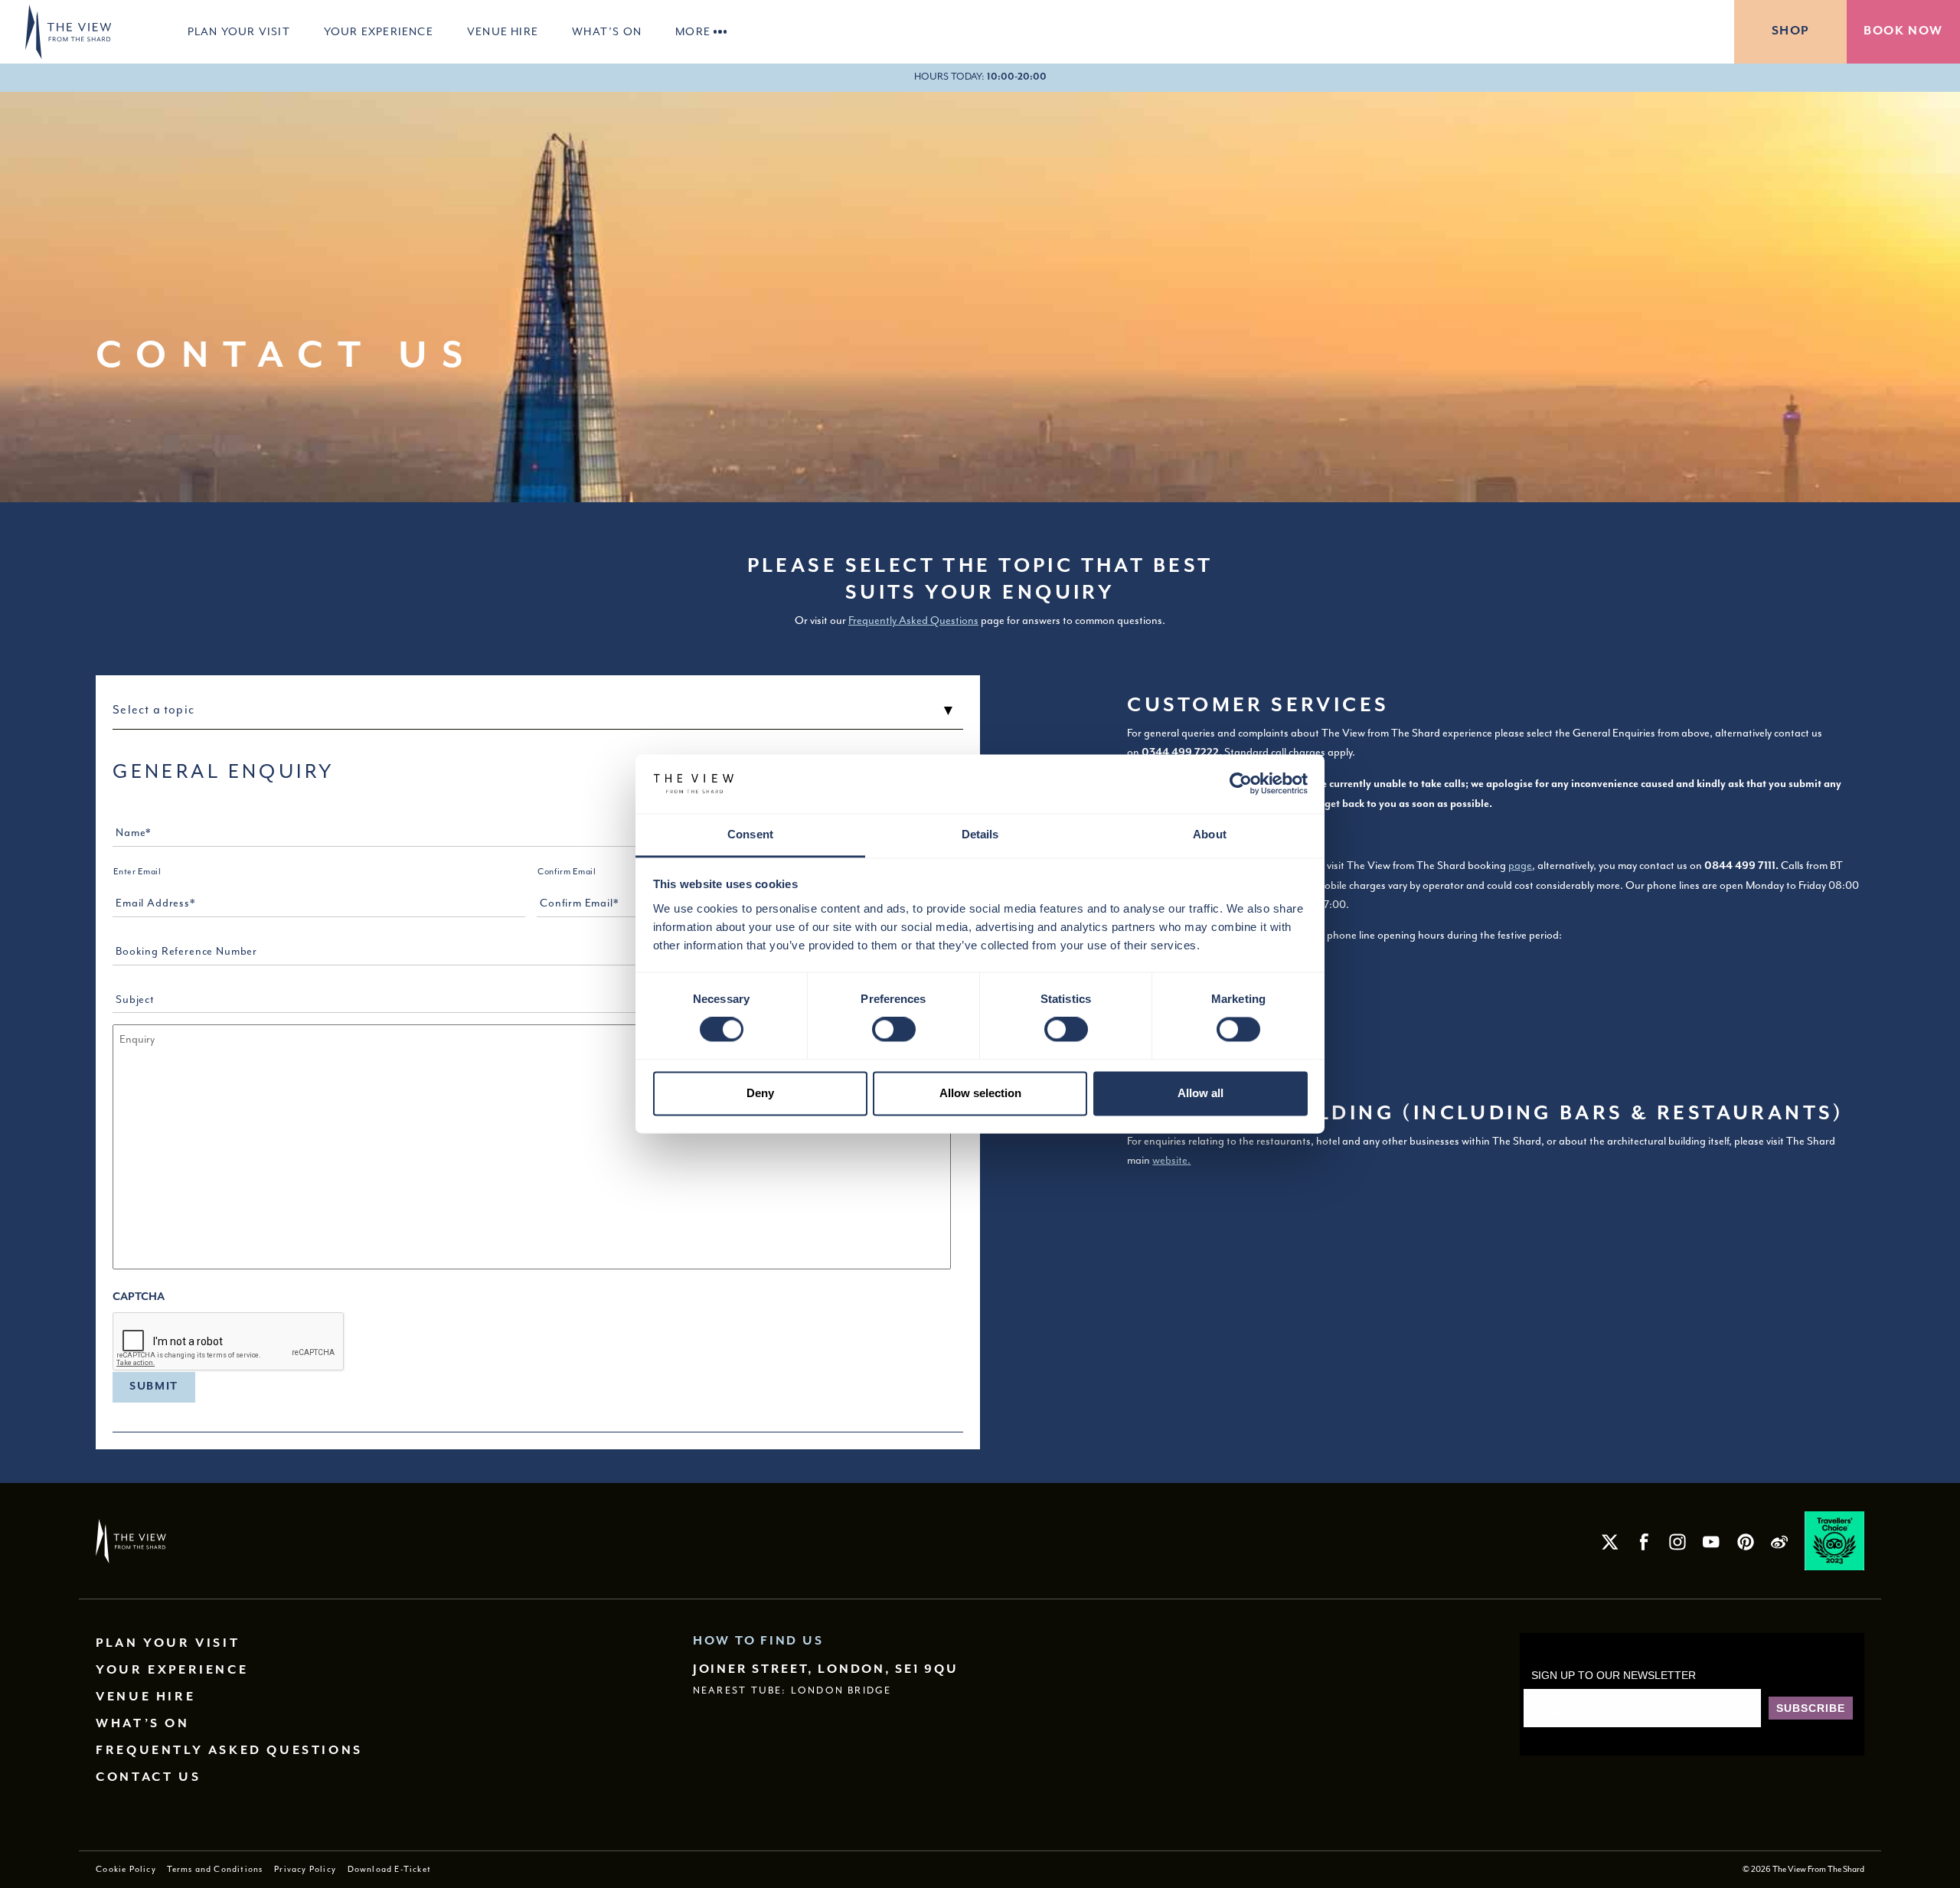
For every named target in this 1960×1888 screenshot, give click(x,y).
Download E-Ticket (389, 1869)
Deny (760, 1093)
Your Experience (379, 31)
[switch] (894, 1030)
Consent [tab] (750, 834)
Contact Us (148, 1777)
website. (1171, 1160)
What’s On (607, 31)
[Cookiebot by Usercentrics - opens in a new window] (1241, 784)
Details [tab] (980, 834)
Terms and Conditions (215, 1869)
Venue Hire (503, 31)
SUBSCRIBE (1811, 1708)
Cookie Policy (126, 1869)
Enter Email (137, 872)
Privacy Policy (305, 1869)
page (1520, 865)
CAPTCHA (139, 1297)
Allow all (1200, 1093)
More (693, 31)
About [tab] (1210, 834)
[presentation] (229, 1342)
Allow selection (980, 1093)
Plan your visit (239, 31)
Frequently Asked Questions (913, 620)
